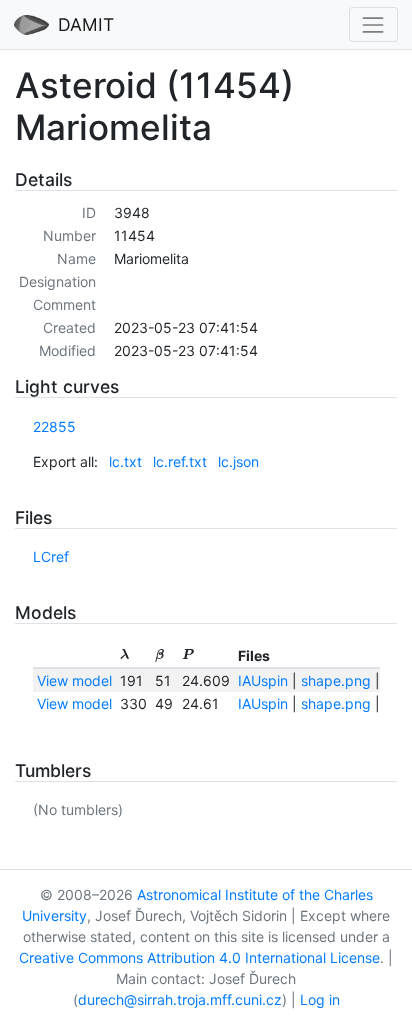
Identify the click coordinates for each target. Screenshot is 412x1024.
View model (74, 680)
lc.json (238, 461)
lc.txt (125, 461)
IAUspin (263, 680)
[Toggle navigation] (373, 24)
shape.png (336, 680)
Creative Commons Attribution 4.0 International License (199, 957)
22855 (54, 426)
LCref (51, 556)
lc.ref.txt (180, 461)
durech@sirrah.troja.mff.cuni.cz (180, 999)
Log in (320, 999)
